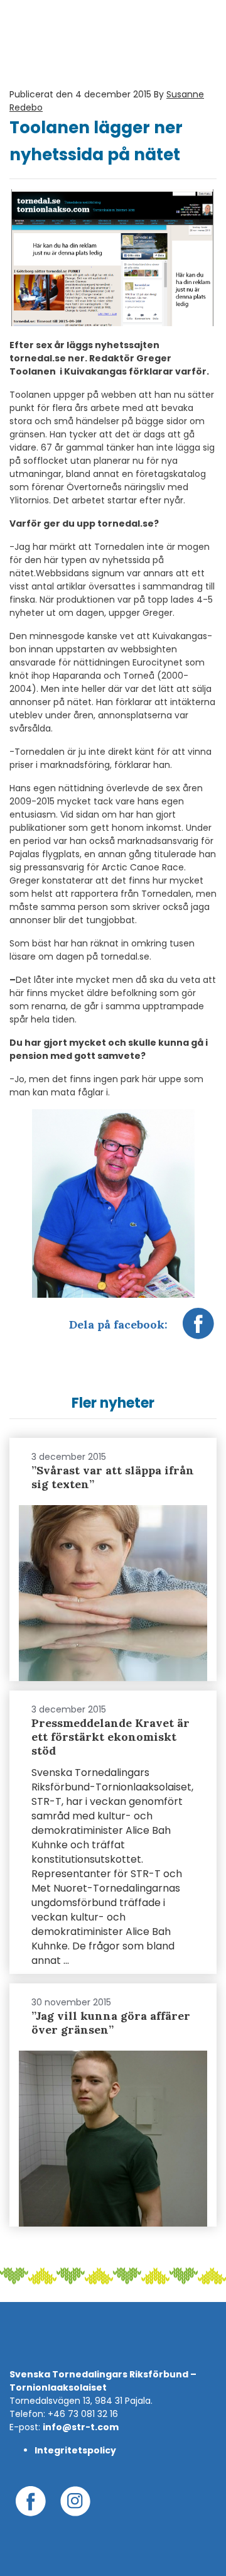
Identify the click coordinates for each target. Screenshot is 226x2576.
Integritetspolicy (75, 2450)
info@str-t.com (81, 2427)
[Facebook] (198, 1330)
